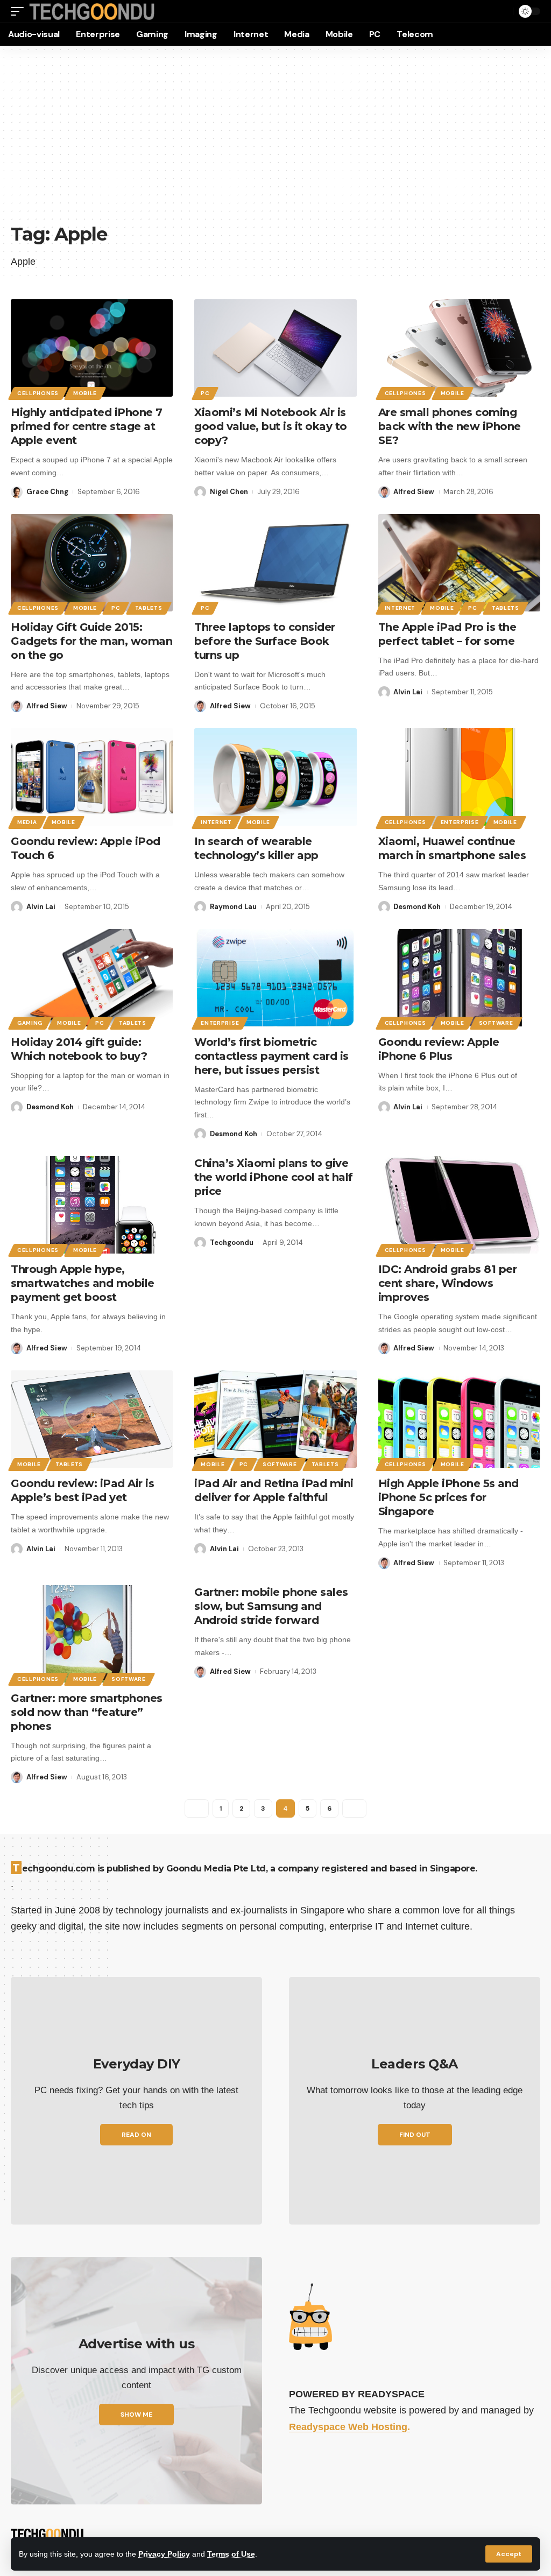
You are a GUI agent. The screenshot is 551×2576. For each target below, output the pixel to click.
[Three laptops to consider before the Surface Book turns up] (275, 563)
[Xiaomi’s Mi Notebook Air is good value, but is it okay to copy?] (275, 348)
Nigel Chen (229, 492)
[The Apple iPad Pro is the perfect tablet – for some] (459, 563)
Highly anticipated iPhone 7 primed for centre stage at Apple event (87, 426)
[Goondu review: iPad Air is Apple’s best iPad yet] (92, 1419)
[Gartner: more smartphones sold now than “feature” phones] (92, 1634)
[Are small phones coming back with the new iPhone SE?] (459, 348)
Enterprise (460, 822)
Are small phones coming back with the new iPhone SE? (450, 426)
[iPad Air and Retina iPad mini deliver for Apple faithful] (275, 1419)
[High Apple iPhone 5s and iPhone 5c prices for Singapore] (459, 1419)
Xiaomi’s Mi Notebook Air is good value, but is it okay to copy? (271, 426)
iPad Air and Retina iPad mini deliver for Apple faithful (274, 1490)
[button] (509, 2554)
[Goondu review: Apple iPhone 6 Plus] (459, 978)
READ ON (136, 2135)
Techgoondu (232, 1243)
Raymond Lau (233, 907)
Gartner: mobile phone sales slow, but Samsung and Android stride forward (271, 1606)
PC (205, 393)
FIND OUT (415, 2135)
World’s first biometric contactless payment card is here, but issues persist (271, 1056)
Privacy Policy (164, 2554)
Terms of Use (231, 2554)
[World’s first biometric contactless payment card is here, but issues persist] (275, 978)
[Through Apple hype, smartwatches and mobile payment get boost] (92, 1205)
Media (27, 822)
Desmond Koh (417, 907)
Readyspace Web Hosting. (349, 2427)
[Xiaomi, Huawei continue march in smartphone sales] (459, 777)
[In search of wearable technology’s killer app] (275, 777)
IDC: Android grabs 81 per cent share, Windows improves (448, 1283)
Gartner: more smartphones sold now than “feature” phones (87, 1712)
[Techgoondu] (92, 12)
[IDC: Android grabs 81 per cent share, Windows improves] (459, 1205)
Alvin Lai (408, 692)
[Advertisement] (275, 140)
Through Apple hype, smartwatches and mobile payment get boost (83, 1283)
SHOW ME (136, 2415)
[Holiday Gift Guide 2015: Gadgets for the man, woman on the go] (92, 563)
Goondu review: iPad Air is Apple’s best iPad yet (82, 1490)
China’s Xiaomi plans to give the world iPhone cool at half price (274, 1177)
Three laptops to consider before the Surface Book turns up (265, 641)
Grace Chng (47, 492)
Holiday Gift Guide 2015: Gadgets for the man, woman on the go (91, 641)
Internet (400, 608)
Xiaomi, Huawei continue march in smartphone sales (452, 848)
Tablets (149, 608)
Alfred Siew (414, 492)
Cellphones (38, 393)
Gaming (30, 1023)
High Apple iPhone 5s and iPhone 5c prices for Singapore (448, 1497)
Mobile (85, 393)
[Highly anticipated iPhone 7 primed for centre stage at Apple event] (92, 348)
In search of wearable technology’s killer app (256, 848)
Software (496, 1023)
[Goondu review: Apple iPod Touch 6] (92, 777)
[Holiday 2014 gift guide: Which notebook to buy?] (92, 978)
